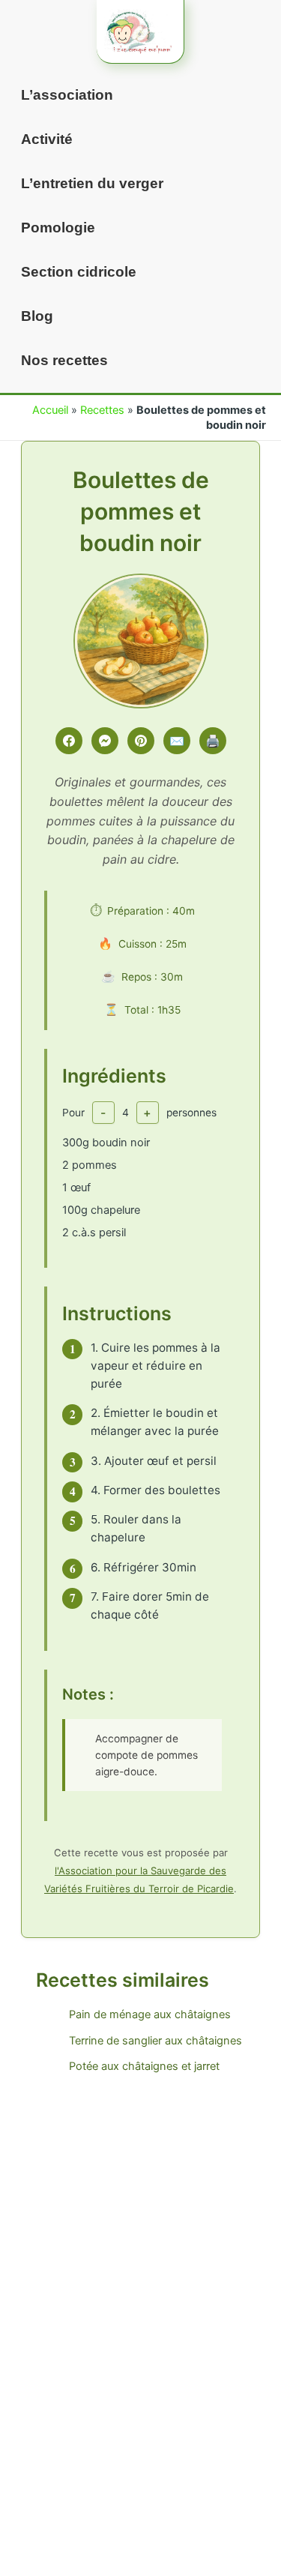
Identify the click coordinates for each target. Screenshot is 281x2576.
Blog (37, 316)
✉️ (177, 741)
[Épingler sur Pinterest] (141, 741)
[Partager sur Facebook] (69, 741)
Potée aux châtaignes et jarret (144, 2066)
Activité (47, 139)
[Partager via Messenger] (105, 741)
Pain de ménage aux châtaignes (150, 2014)
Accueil (50, 410)
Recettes (102, 410)
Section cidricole (79, 272)
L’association (67, 95)
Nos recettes (64, 360)
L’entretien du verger (92, 183)
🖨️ (213, 741)
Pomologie (58, 228)
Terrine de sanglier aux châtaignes (155, 2041)
